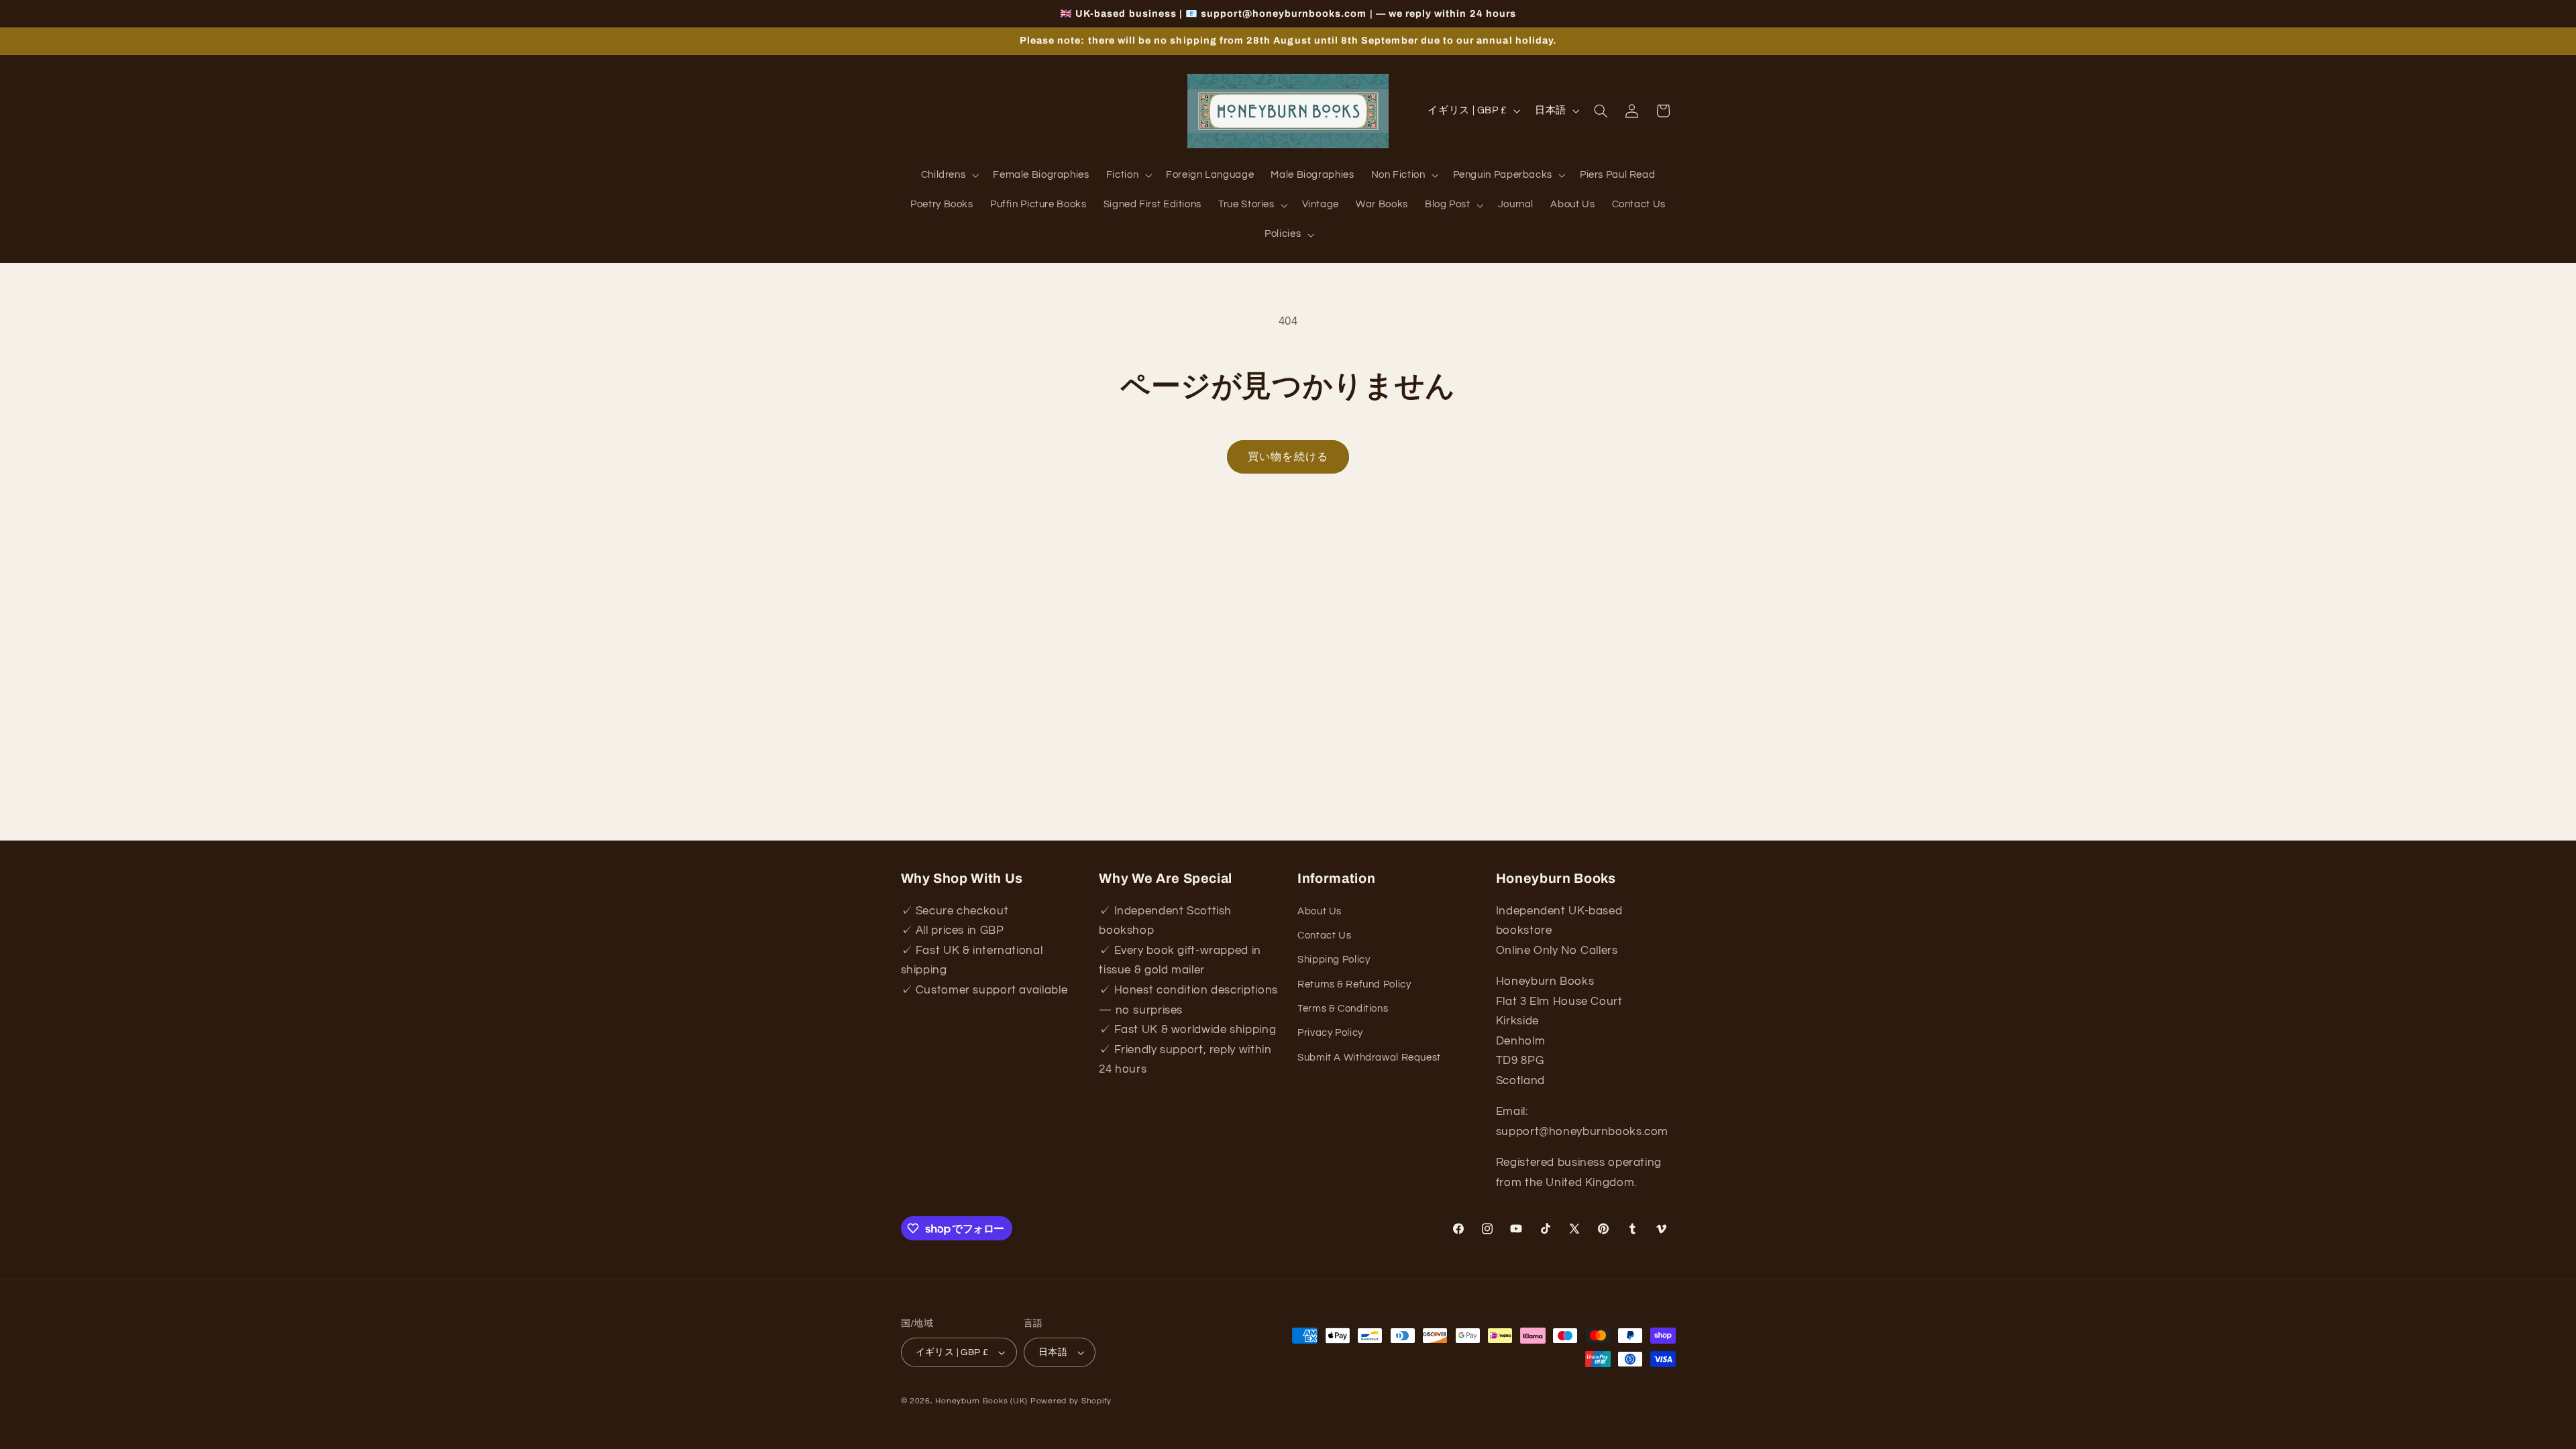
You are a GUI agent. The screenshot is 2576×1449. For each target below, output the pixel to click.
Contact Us (1324, 935)
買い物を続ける (1288, 457)
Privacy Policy (1330, 1033)
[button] (949, 176)
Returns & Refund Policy (1354, 984)
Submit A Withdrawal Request (1369, 1058)
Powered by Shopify (1071, 1401)
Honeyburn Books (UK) (981, 1401)
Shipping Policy (1334, 960)
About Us (1320, 911)
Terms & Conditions (1343, 1009)
